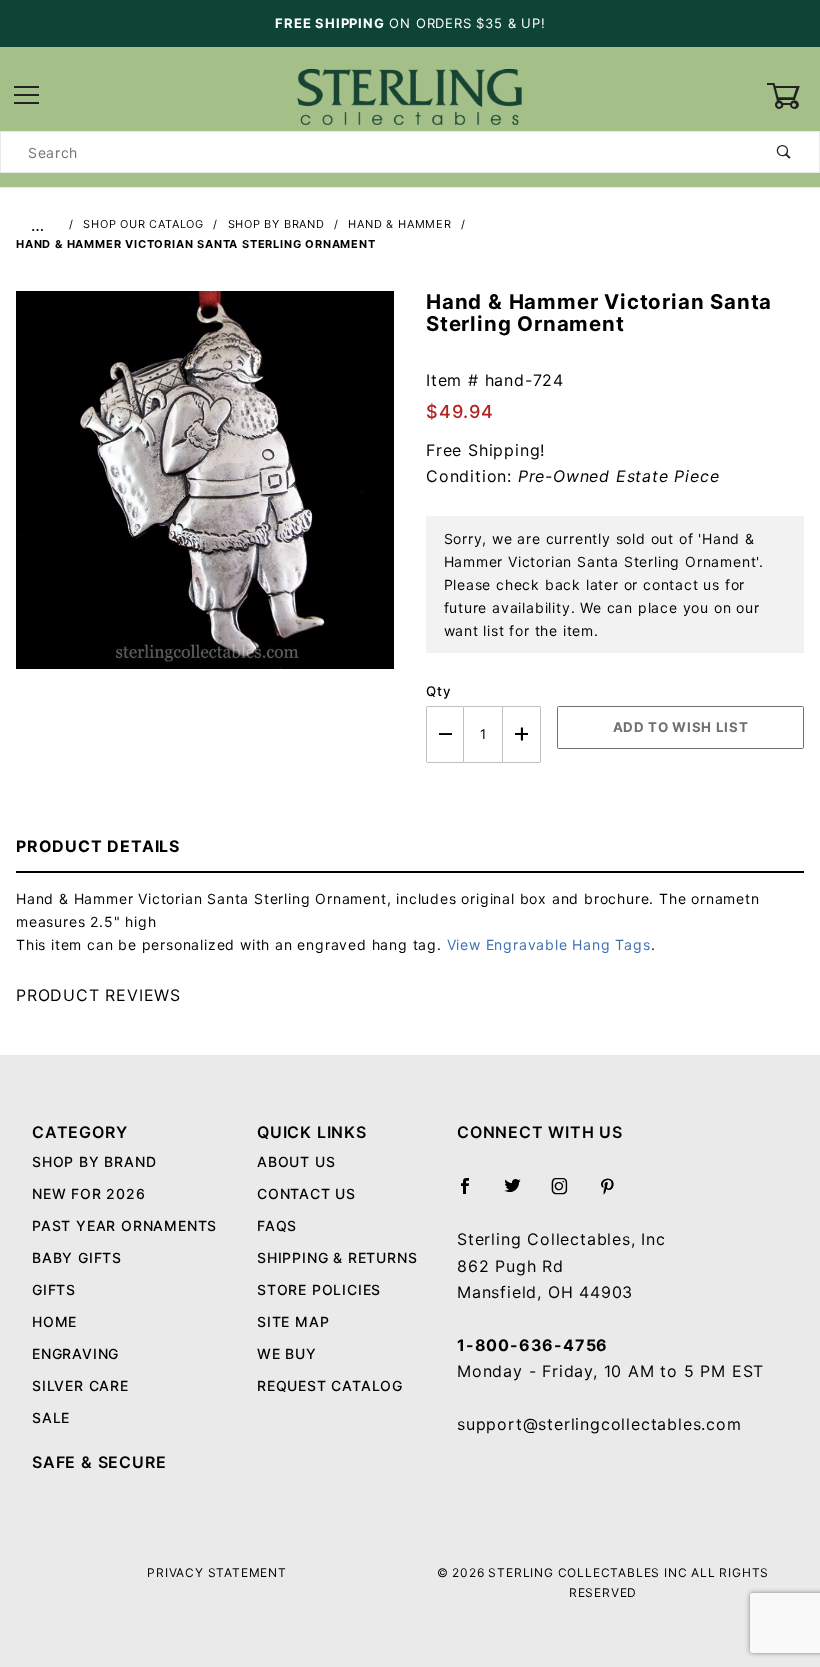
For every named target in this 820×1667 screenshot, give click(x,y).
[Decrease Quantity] (445, 734)
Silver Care (80, 1385)
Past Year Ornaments (124, 1225)
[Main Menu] (27, 96)
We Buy (287, 1353)
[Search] (784, 152)
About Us (296, 1161)
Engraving (75, 1353)
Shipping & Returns (337, 1257)
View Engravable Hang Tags (549, 944)
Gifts (54, 1289)
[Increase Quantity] (522, 734)
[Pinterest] (615, 1194)
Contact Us (306, 1193)
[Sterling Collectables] (409, 94)
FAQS (277, 1225)
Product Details (98, 846)
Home (54, 1321)
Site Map (293, 1321)
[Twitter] (521, 1194)
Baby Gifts (77, 1257)
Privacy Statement (217, 1572)
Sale (51, 1417)
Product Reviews (98, 995)
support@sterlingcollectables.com (599, 1424)
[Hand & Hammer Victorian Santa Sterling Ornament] (205, 491)
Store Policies (319, 1289)
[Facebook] (473, 1194)
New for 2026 (89, 1193)
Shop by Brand (94, 1161)
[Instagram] (568, 1194)
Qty (438, 691)
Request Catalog (330, 1385)
